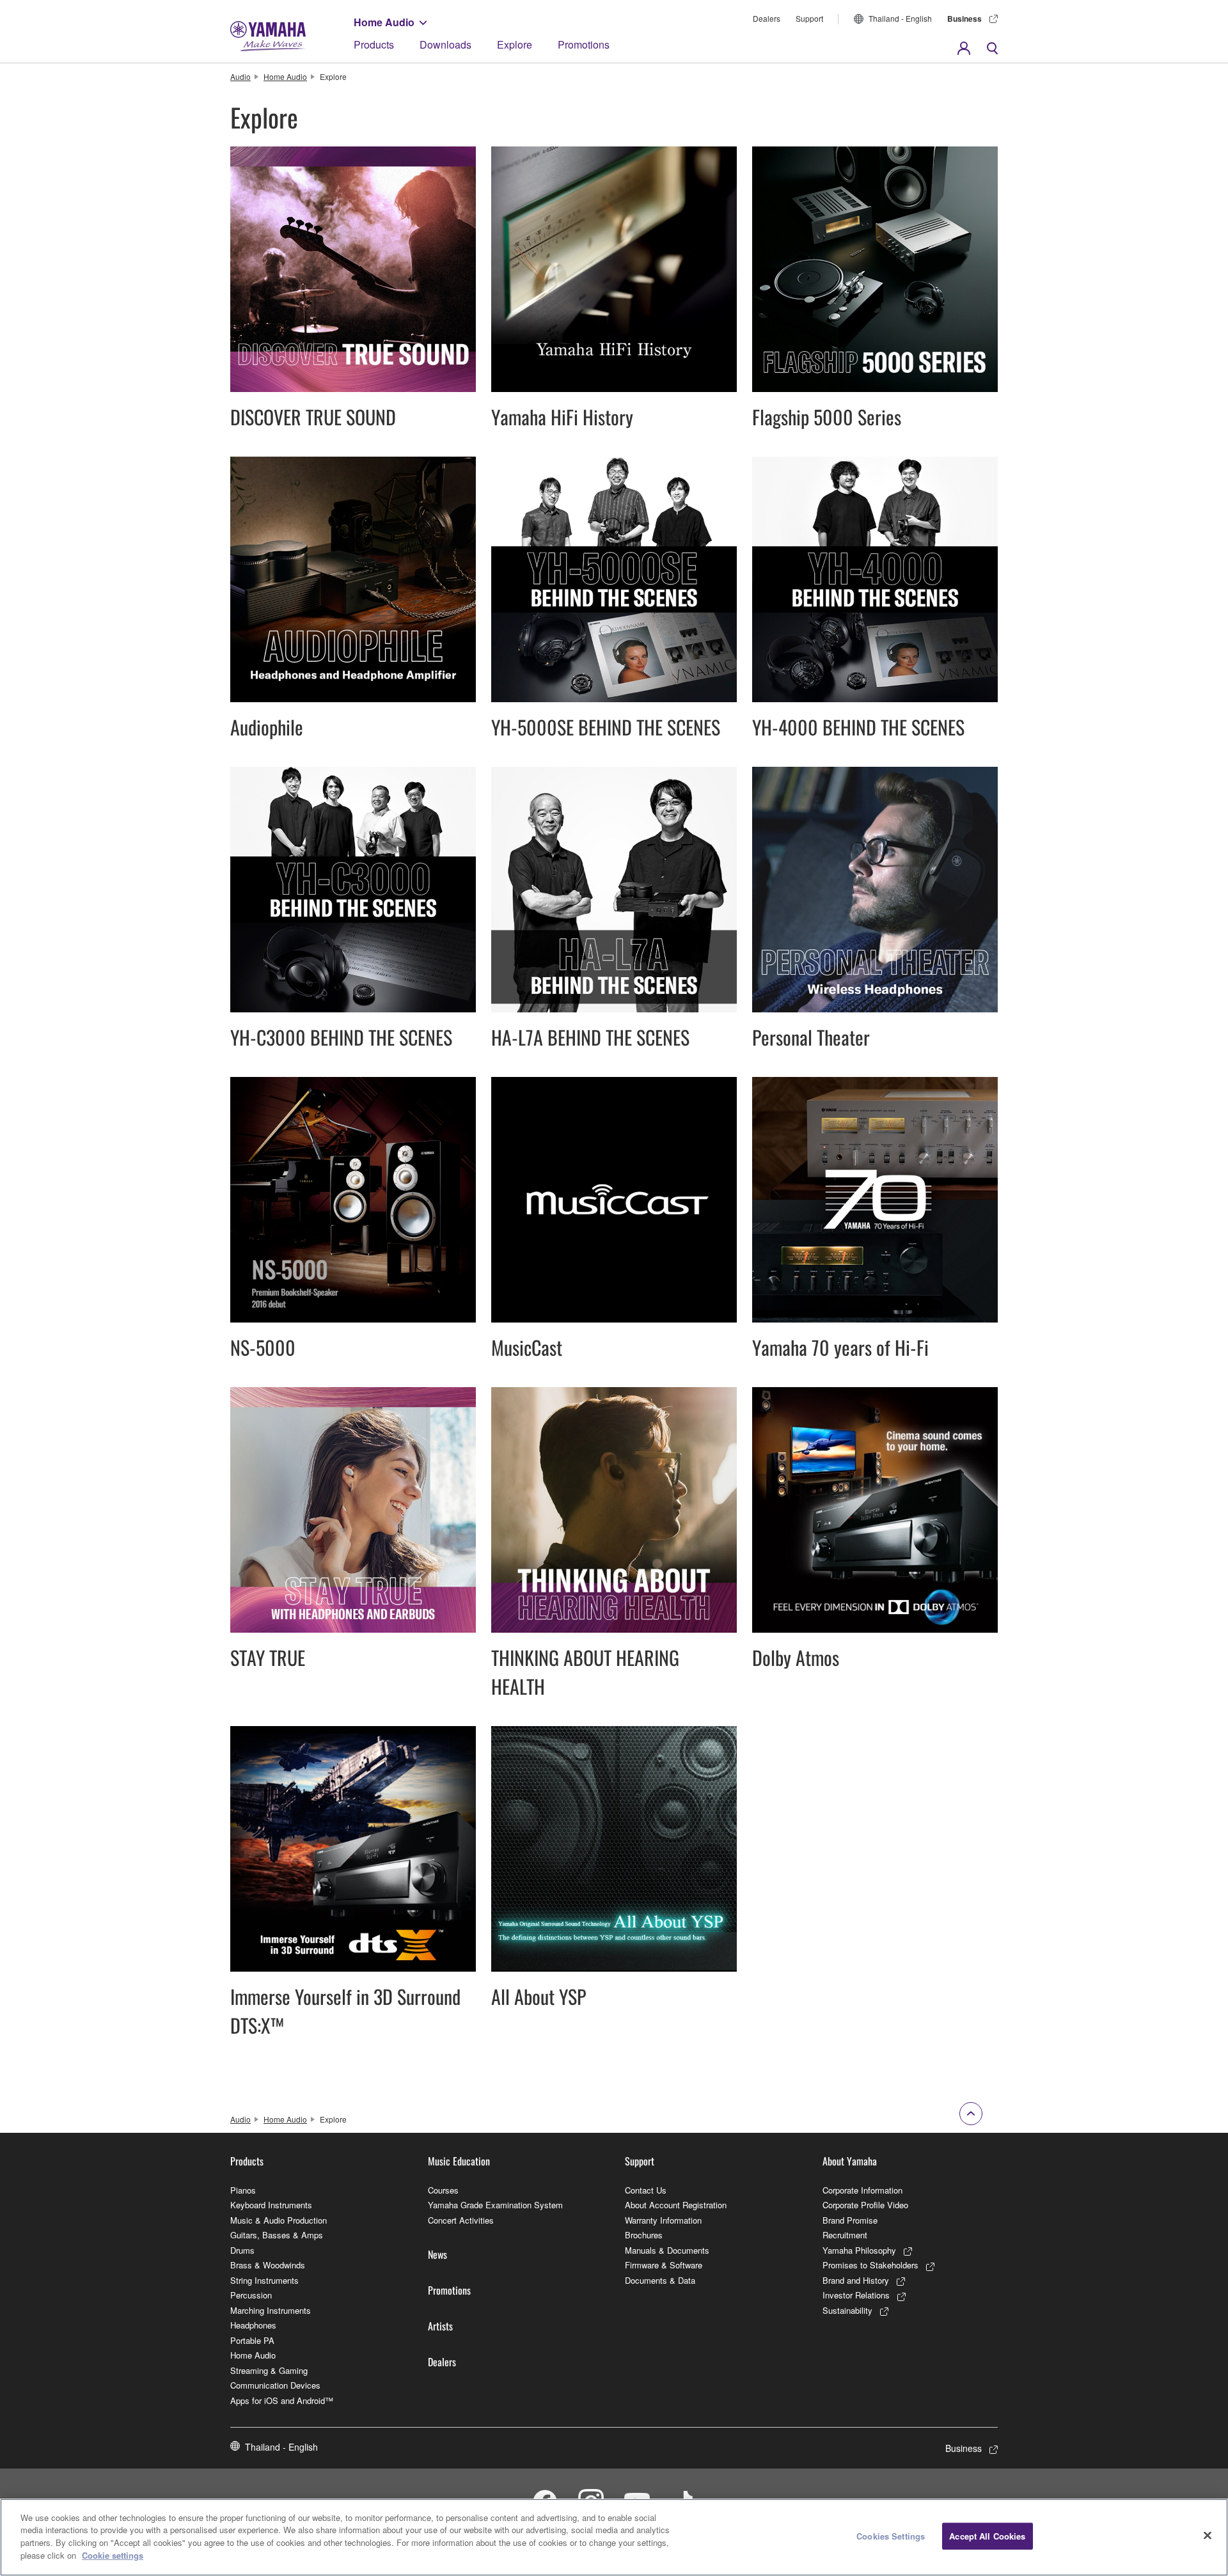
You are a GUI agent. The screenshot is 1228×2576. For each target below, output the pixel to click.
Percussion (251, 2295)
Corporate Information (862, 2190)
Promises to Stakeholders (870, 2265)
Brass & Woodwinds (268, 2265)
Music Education (459, 2161)
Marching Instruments (271, 2310)
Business (964, 19)
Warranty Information (663, 2220)
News (437, 2254)
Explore (515, 44)
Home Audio (384, 22)
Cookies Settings (891, 2536)
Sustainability (847, 2310)
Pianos (243, 2190)
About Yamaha (850, 2161)
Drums (242, 2250)
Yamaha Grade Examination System (495, 2205)
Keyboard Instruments (271, 2205)
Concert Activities (461, 2220)
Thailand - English (900, 18)
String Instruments (264, 2280)
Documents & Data (660, 2280)
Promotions (584, 44)
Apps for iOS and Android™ (282, 2400)
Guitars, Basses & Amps (277, 2235)
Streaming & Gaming (269, 2370)
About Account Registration (676, 2205)
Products (374, 44)
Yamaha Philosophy (859, 2250)
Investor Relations (856, 2295)
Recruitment (845, 2235)
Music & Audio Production (279, 2220)
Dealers (767, 18)
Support (809, 18)
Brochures (644, 2235)
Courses (443, 2190)
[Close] (1208, 2536)
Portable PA (252, 2340)
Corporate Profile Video (865, 2205)
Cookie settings (113, 2555)
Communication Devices (275, 2385)
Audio (240, 76)
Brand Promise (850, 2220)
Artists (440, 2326)
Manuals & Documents (667, 2250)
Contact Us (646, 2190)
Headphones (253, 2325)
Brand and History (856, 2280)
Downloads (445, 44)
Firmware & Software (664, 2265)
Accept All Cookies (987, 2536)
